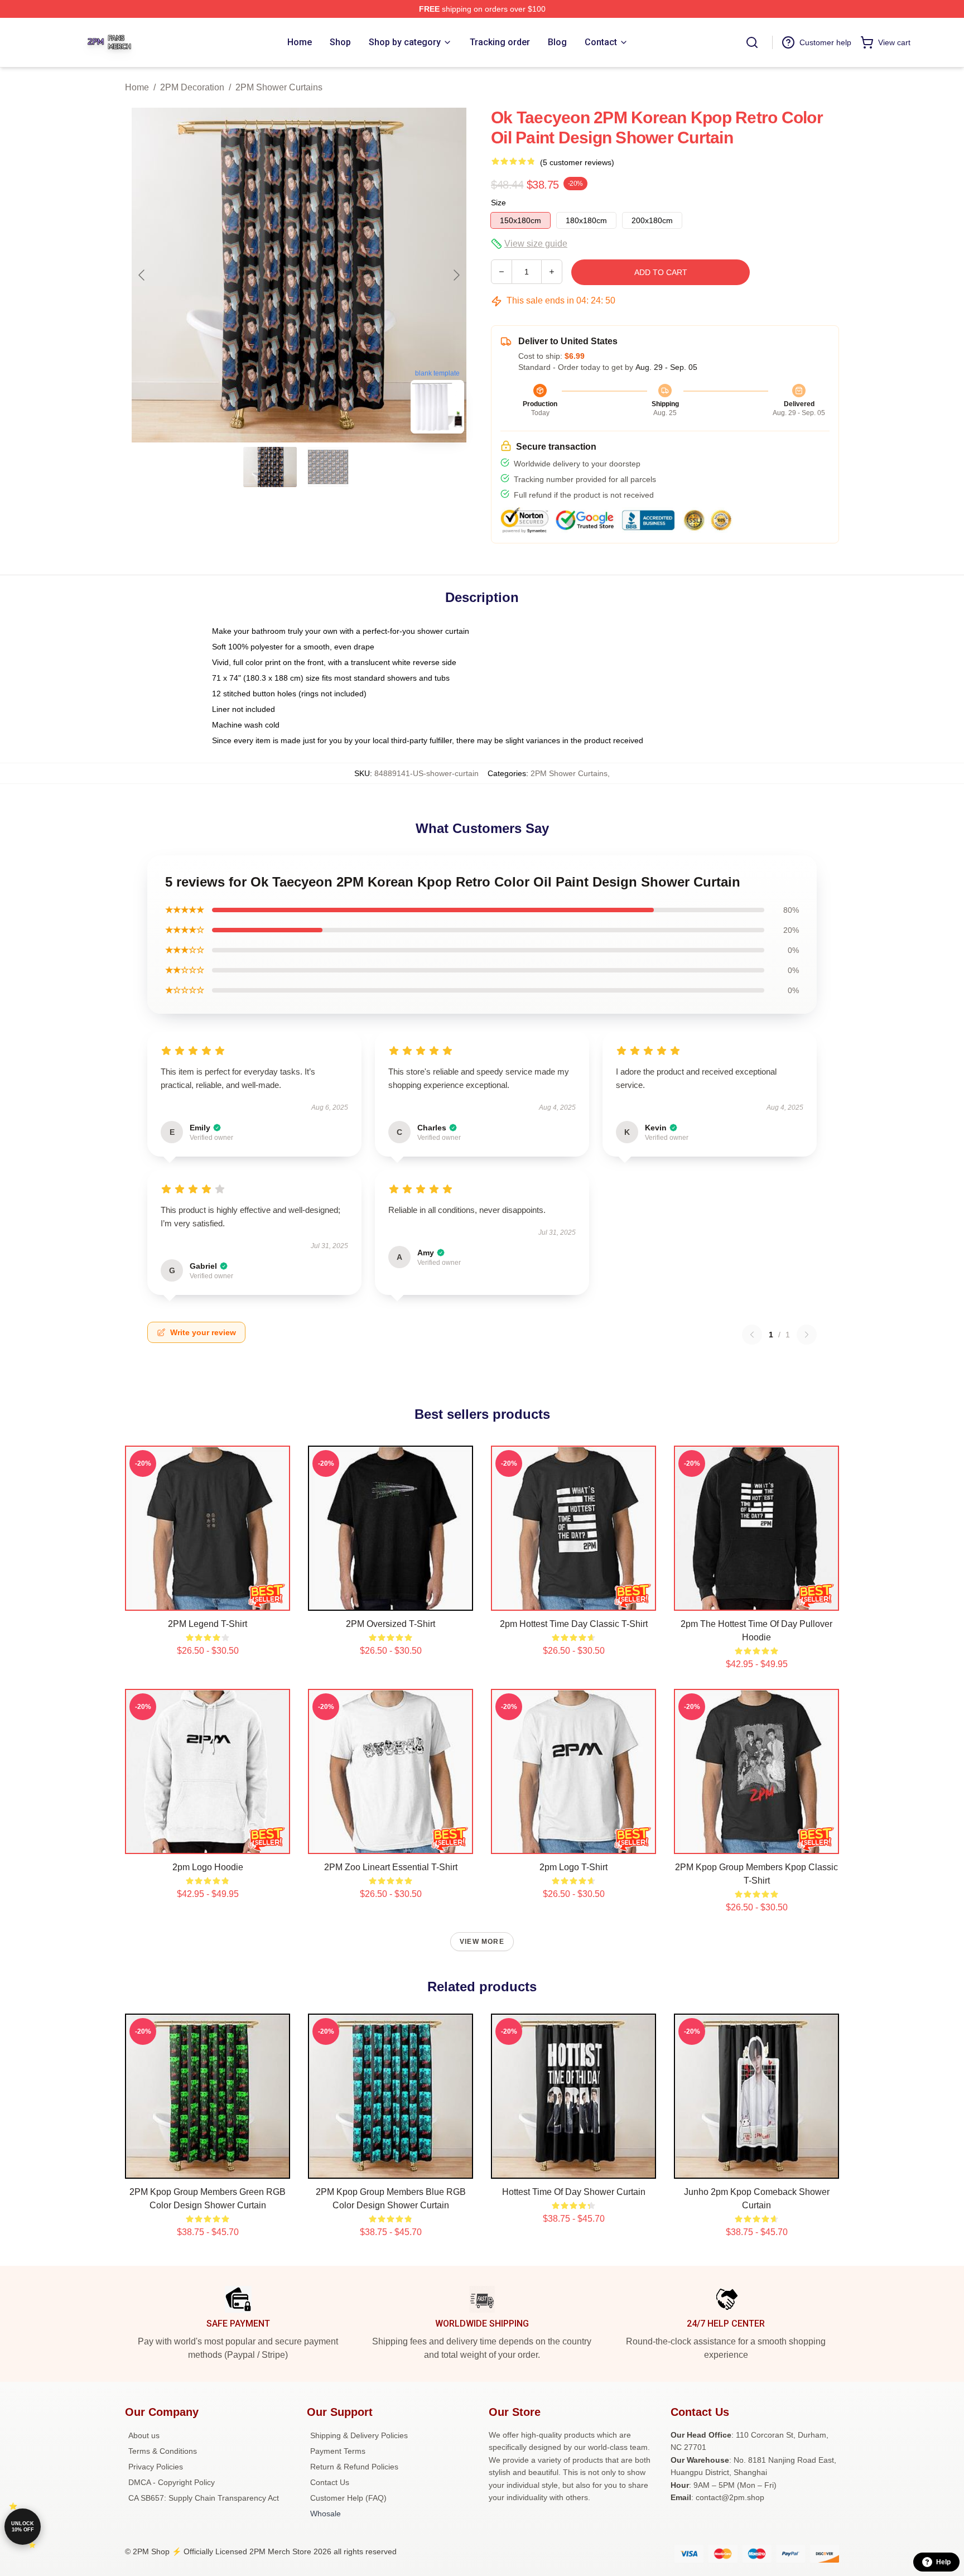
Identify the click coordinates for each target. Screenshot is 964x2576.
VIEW (208, 1600)
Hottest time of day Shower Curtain (574, 2192)
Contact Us (330, 2482)
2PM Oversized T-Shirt (391, 1624)
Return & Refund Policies (354, 2467)
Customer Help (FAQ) (348, 2498)
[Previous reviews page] (752, 1335)
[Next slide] (456, 275)
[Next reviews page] (807, 1335)
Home (137, 87)
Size (498, 203)
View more (482, 1942)
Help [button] (943, 2562)
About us (144, 2435)
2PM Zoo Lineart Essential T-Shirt (391, 1867)
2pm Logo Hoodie (208, 1867)
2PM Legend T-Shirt (208, 1624)
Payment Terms (338, 2451)
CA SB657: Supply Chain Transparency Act (204, 2498)
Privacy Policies (156, 2467)
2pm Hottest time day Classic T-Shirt (574, 1624)
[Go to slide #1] (270, 467)
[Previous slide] (142, 275)
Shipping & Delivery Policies (359, 2435)
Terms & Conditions (163, 2451)
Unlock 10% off (23, 2527)
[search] (752, 42)
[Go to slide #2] (328, 467)
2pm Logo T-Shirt (573, 1867)
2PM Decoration (192, 87)
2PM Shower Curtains (279, 87)
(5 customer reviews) (577, 162)
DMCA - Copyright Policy (172, 2482)
